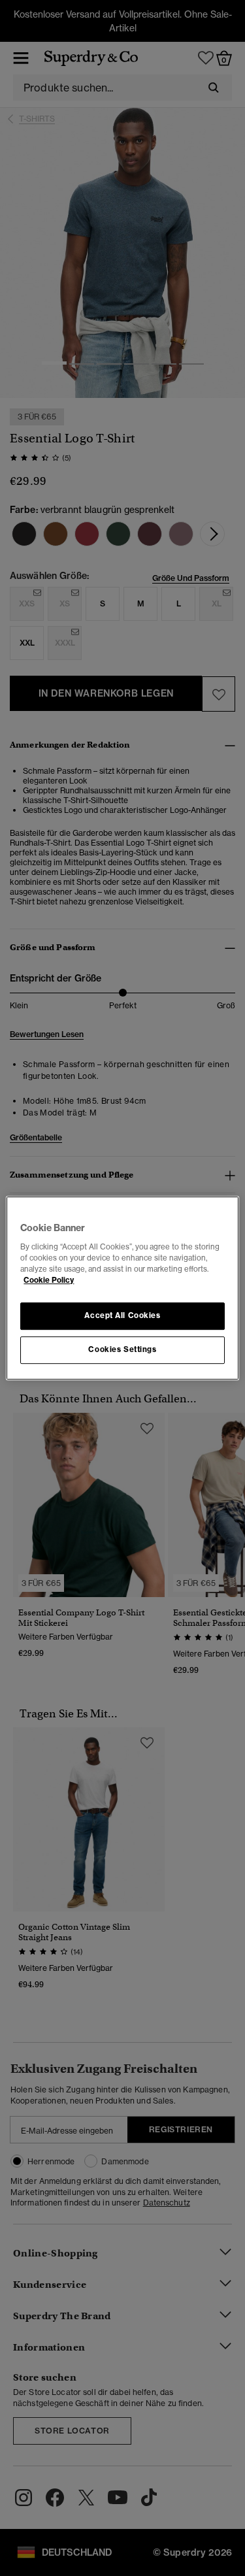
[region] (122, 1288)
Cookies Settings (122, 1349)
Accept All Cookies (122, 1315)
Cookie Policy (49, 1280)
